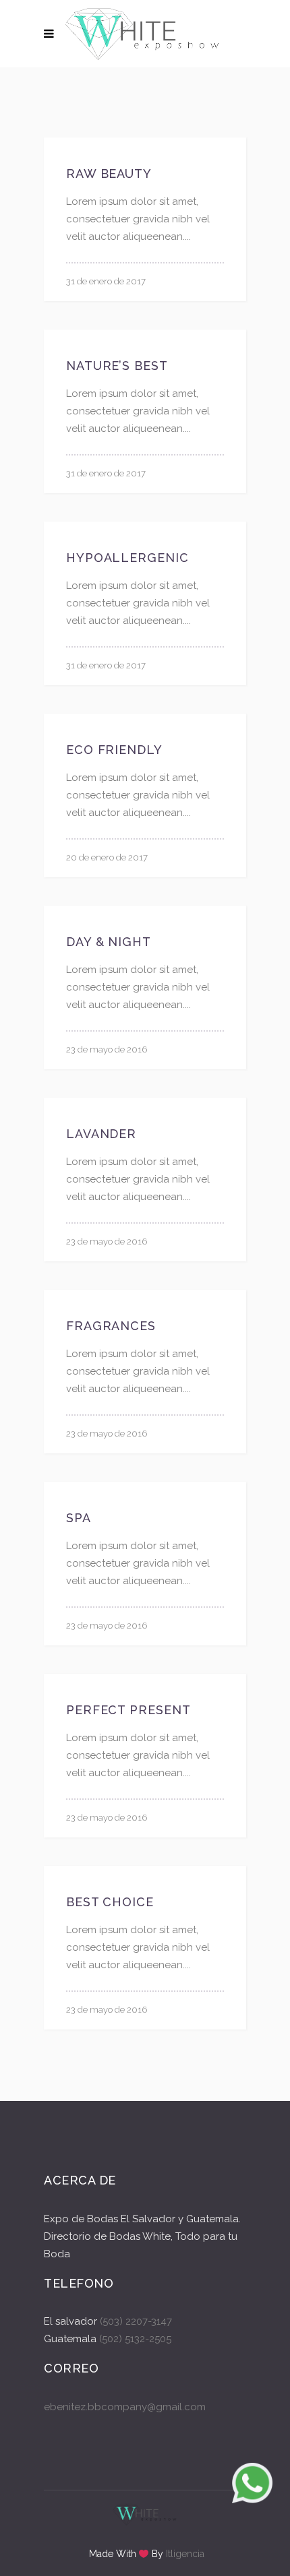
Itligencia (185, 2554)
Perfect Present (128, 1710)
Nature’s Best (117, 366)
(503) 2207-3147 (136, 2321)
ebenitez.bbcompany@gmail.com (125, 2407)
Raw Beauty (109, 174)
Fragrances (111, 1326)
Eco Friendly (114, 750)
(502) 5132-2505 (134, 2339)
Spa (79, 1518)
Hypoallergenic (127, 558)
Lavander (101, 1134)
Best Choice (110, 1902)
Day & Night (109, 942)
